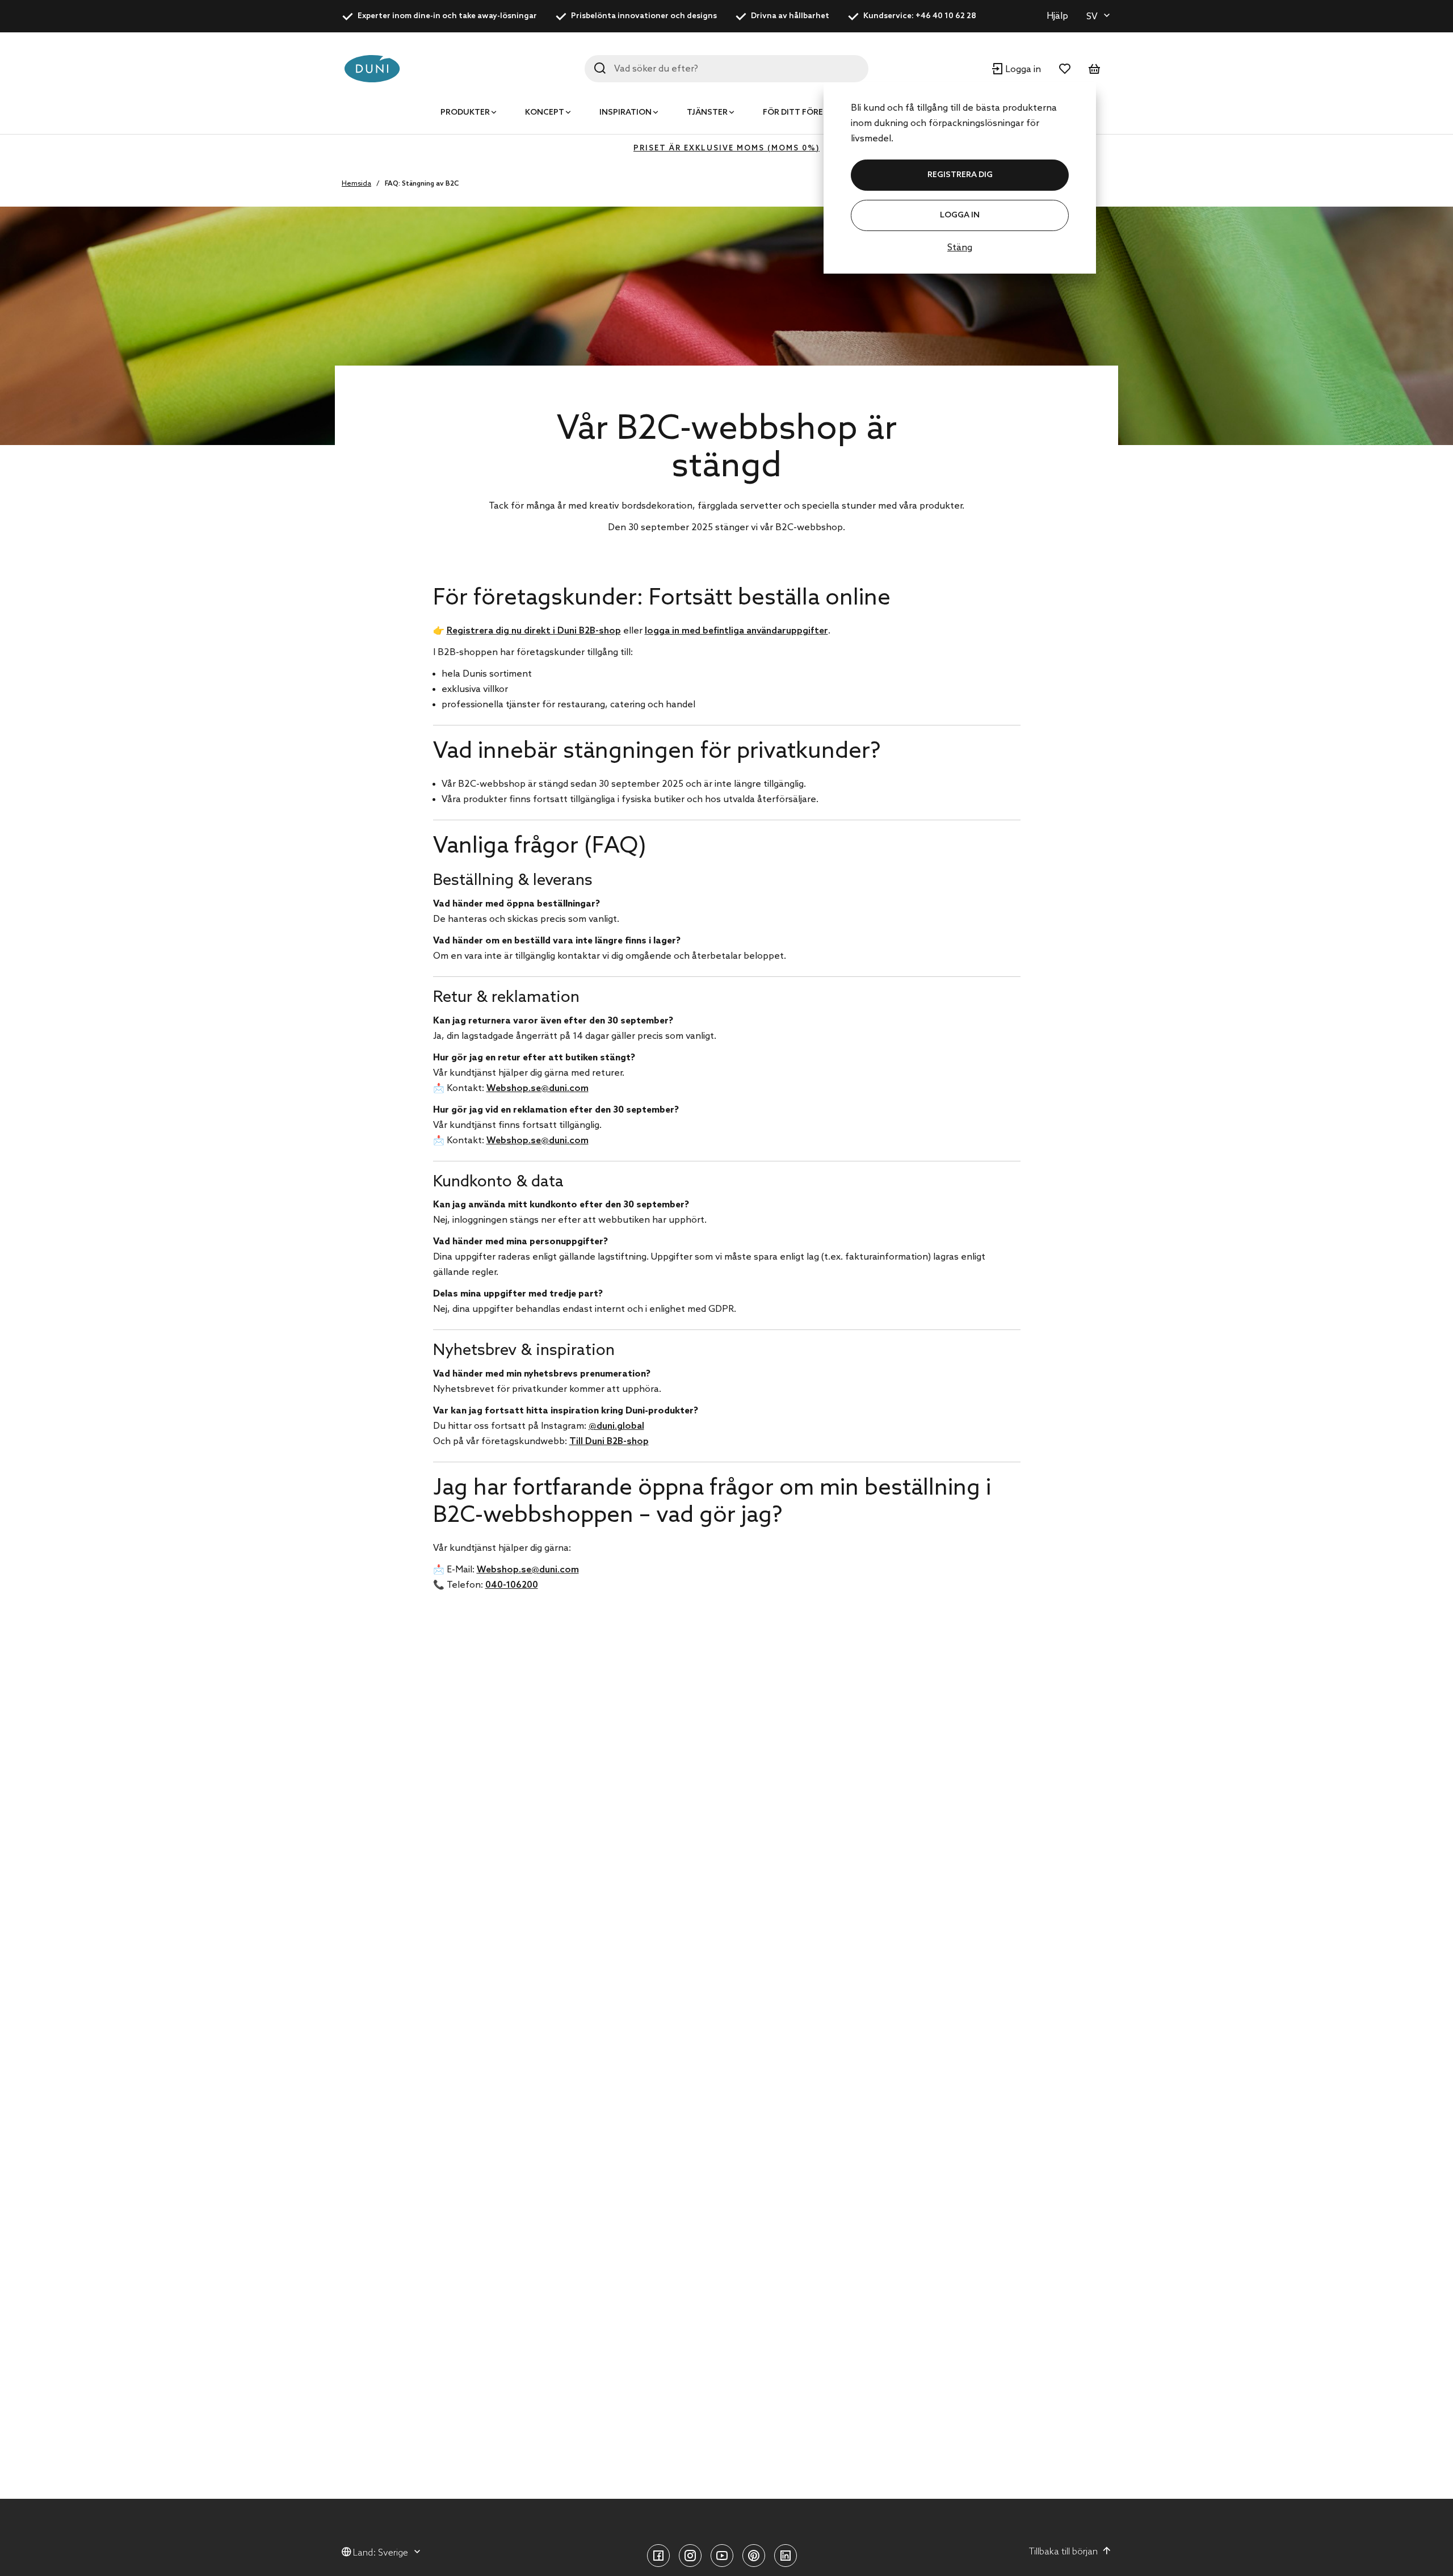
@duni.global (616, 1426)
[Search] (600, 68)
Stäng (960, 248)
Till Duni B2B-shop (609, 1442)
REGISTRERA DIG (960, 175)
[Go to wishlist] (1065, 69)
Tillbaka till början (1063, 2552)
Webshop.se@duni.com (537, 1088)
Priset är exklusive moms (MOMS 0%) (726, 148)
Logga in (960, 215)
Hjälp (1057, 16)
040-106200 (512, 1585)
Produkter (465, 113)
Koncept (545, 113)
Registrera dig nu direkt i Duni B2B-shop (534, 631)
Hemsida (356, 184)
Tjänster (707, 113)
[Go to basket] (1094, 69)
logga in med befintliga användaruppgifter (736, 631)
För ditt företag (801, 113)
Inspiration (625, 113)
